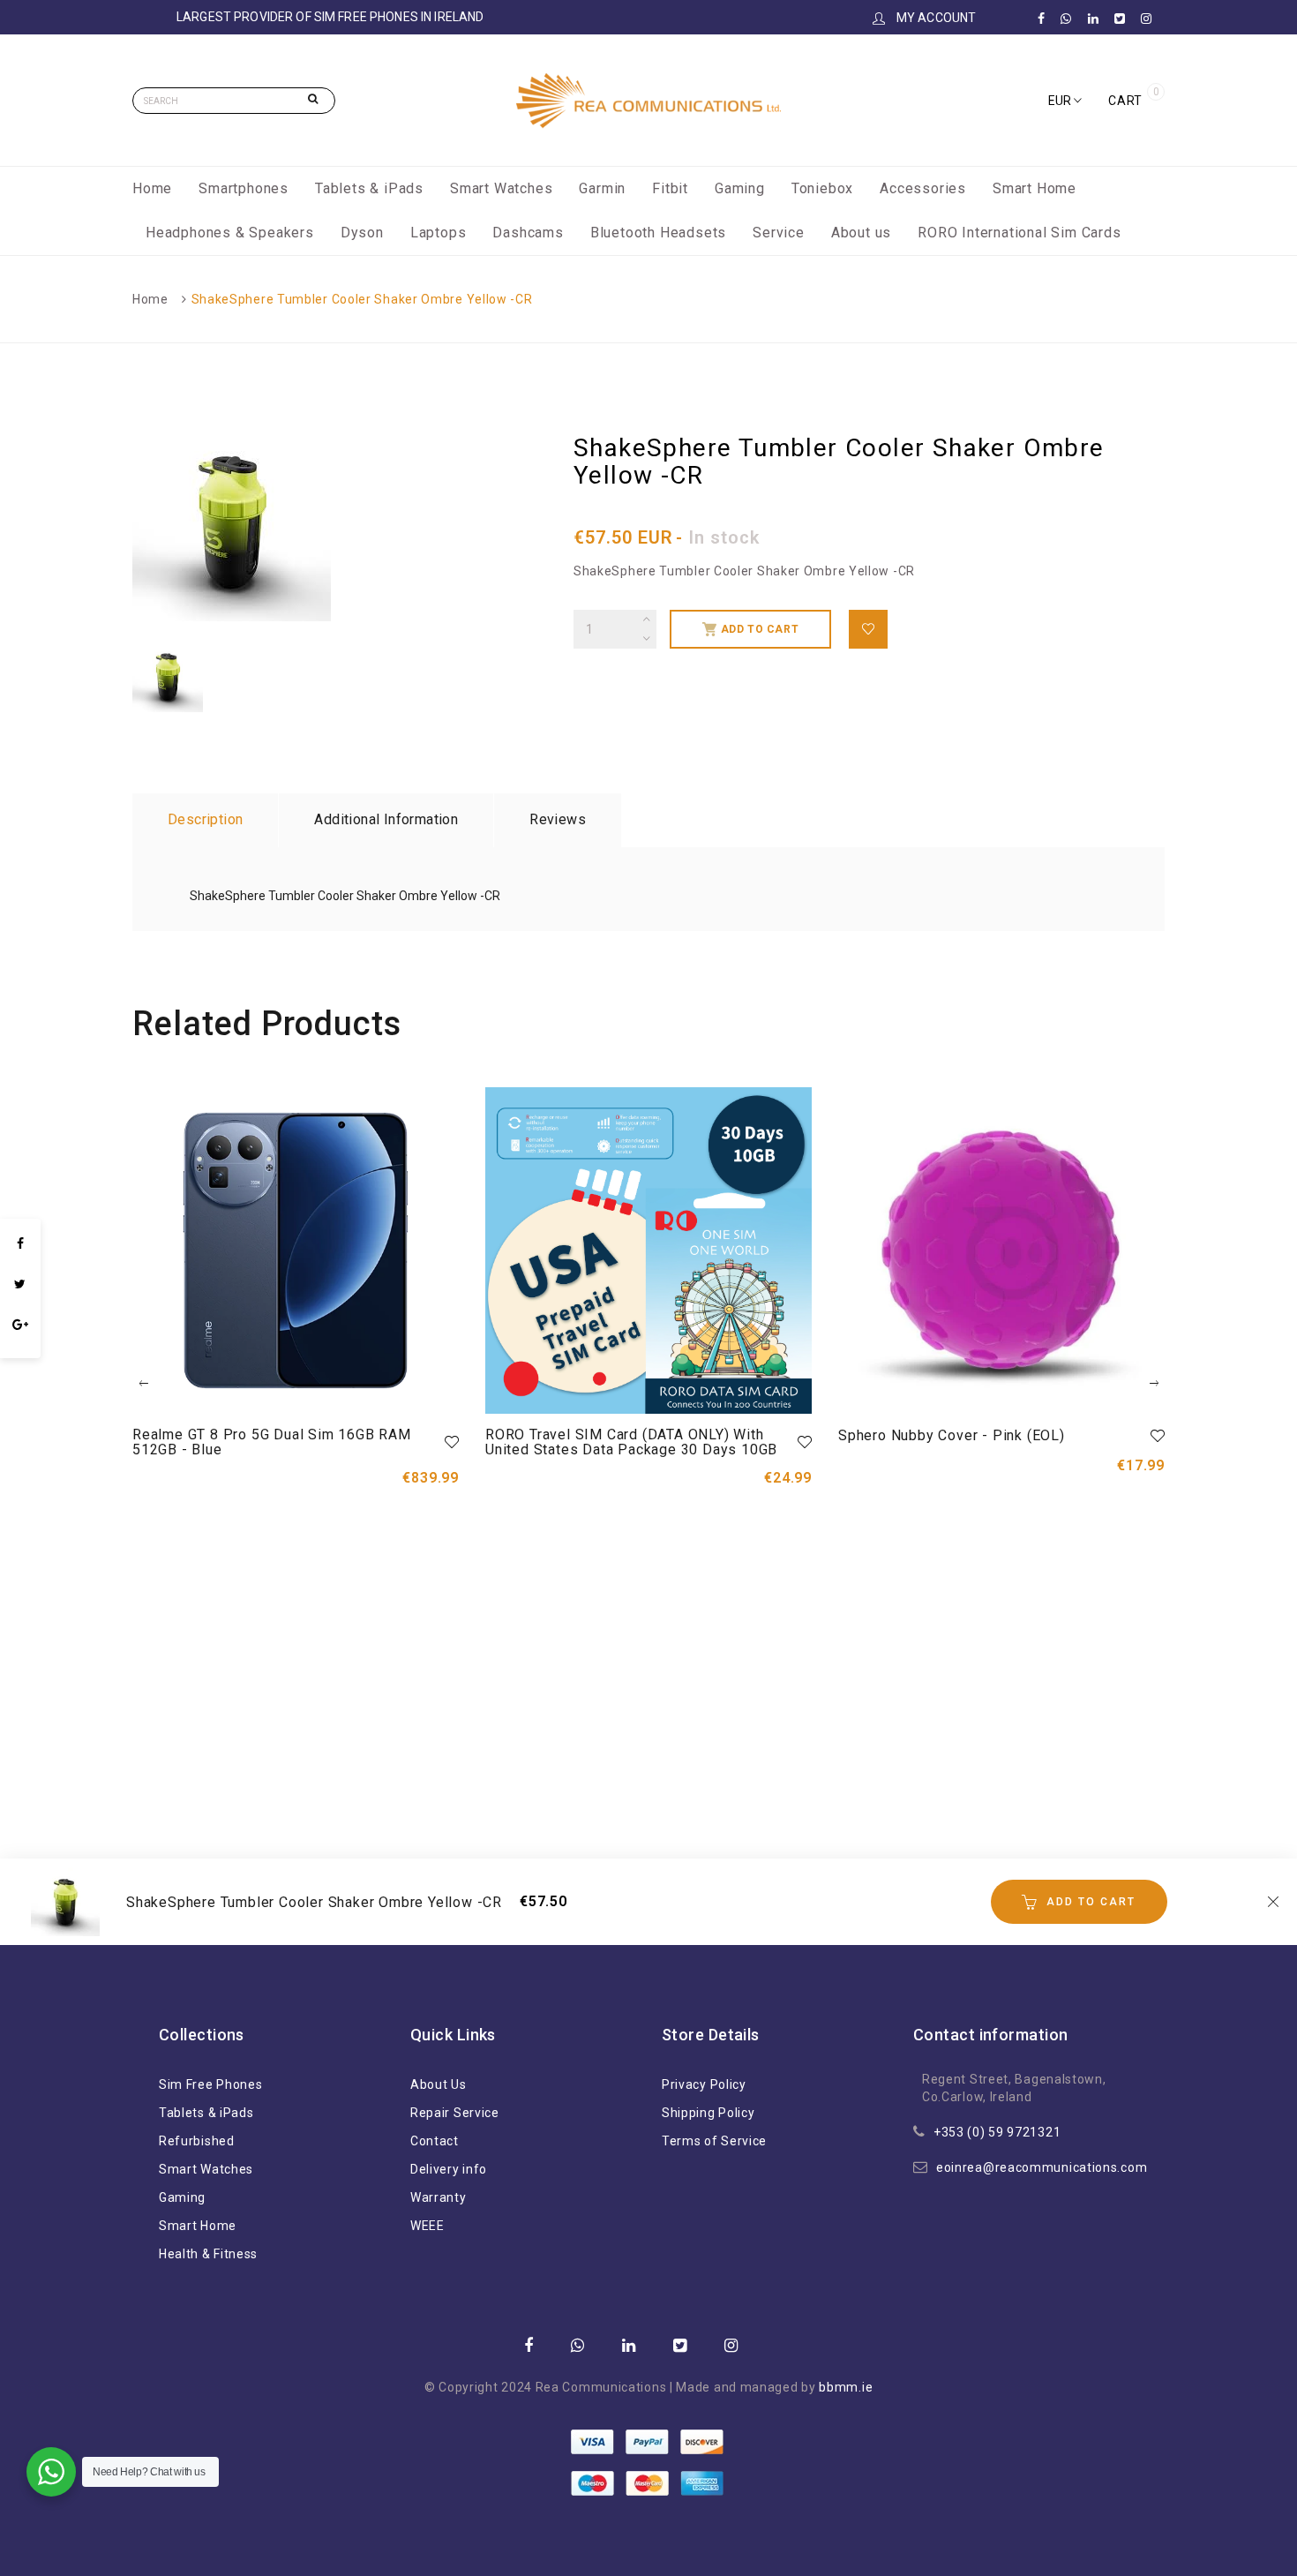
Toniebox (822, 188)
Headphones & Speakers (230, 233)
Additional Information (386, 819)
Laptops (439, 233)
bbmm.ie (846, 2387)
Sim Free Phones (211, 2084)
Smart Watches (501, 188)
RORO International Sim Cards (1019, 233)
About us (861, 233)
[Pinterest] (20, 1349)
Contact (435, 2141)
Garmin (602, 188)
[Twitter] (20, 1284)
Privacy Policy (704, 2084)
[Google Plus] (20, 1325)
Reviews (558, 819)
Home (152, 188)
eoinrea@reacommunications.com (1042, 2167)
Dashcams (528, 233)
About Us (439, 2084)
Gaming (740, 188)
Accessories (923, 188)
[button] (1065, 101)
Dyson (362, 233)
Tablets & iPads (369, 188)
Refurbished (197, 2141)
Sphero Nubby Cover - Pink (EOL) (952, 1435)
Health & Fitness (208, 2254)
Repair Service (455, 2113)
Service (779, 233)
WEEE (427, 2226)
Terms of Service (714, 2141)
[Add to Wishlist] (868, 629)
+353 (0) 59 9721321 (997, 2132)
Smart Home (1035, 188)
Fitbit (670, 188)
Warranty (439, 2197)
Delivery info (449, 2169)
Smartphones (244, 188)
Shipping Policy (708, 2113)
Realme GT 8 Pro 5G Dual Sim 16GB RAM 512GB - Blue (272, 1442)
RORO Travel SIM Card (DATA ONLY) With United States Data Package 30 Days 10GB (631, 1442)
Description (205, 819)
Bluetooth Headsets (658, 233)
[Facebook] (20, 1243)
